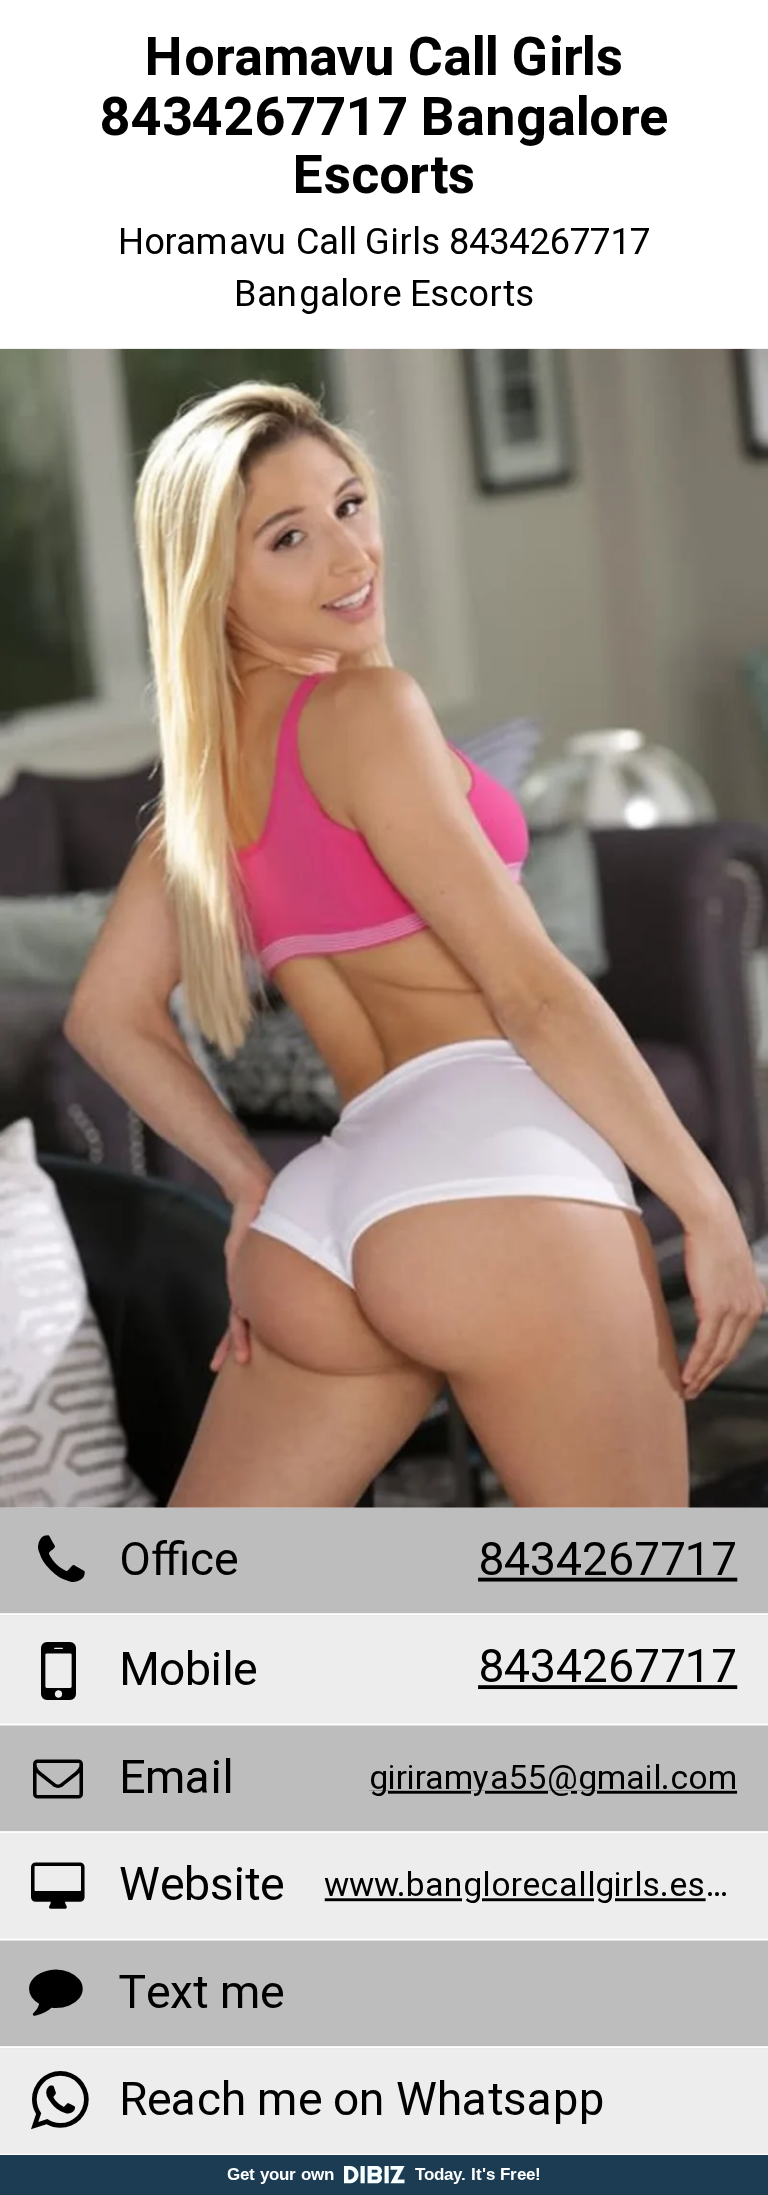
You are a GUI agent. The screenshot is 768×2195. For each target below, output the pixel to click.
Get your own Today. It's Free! (384, 2174)
